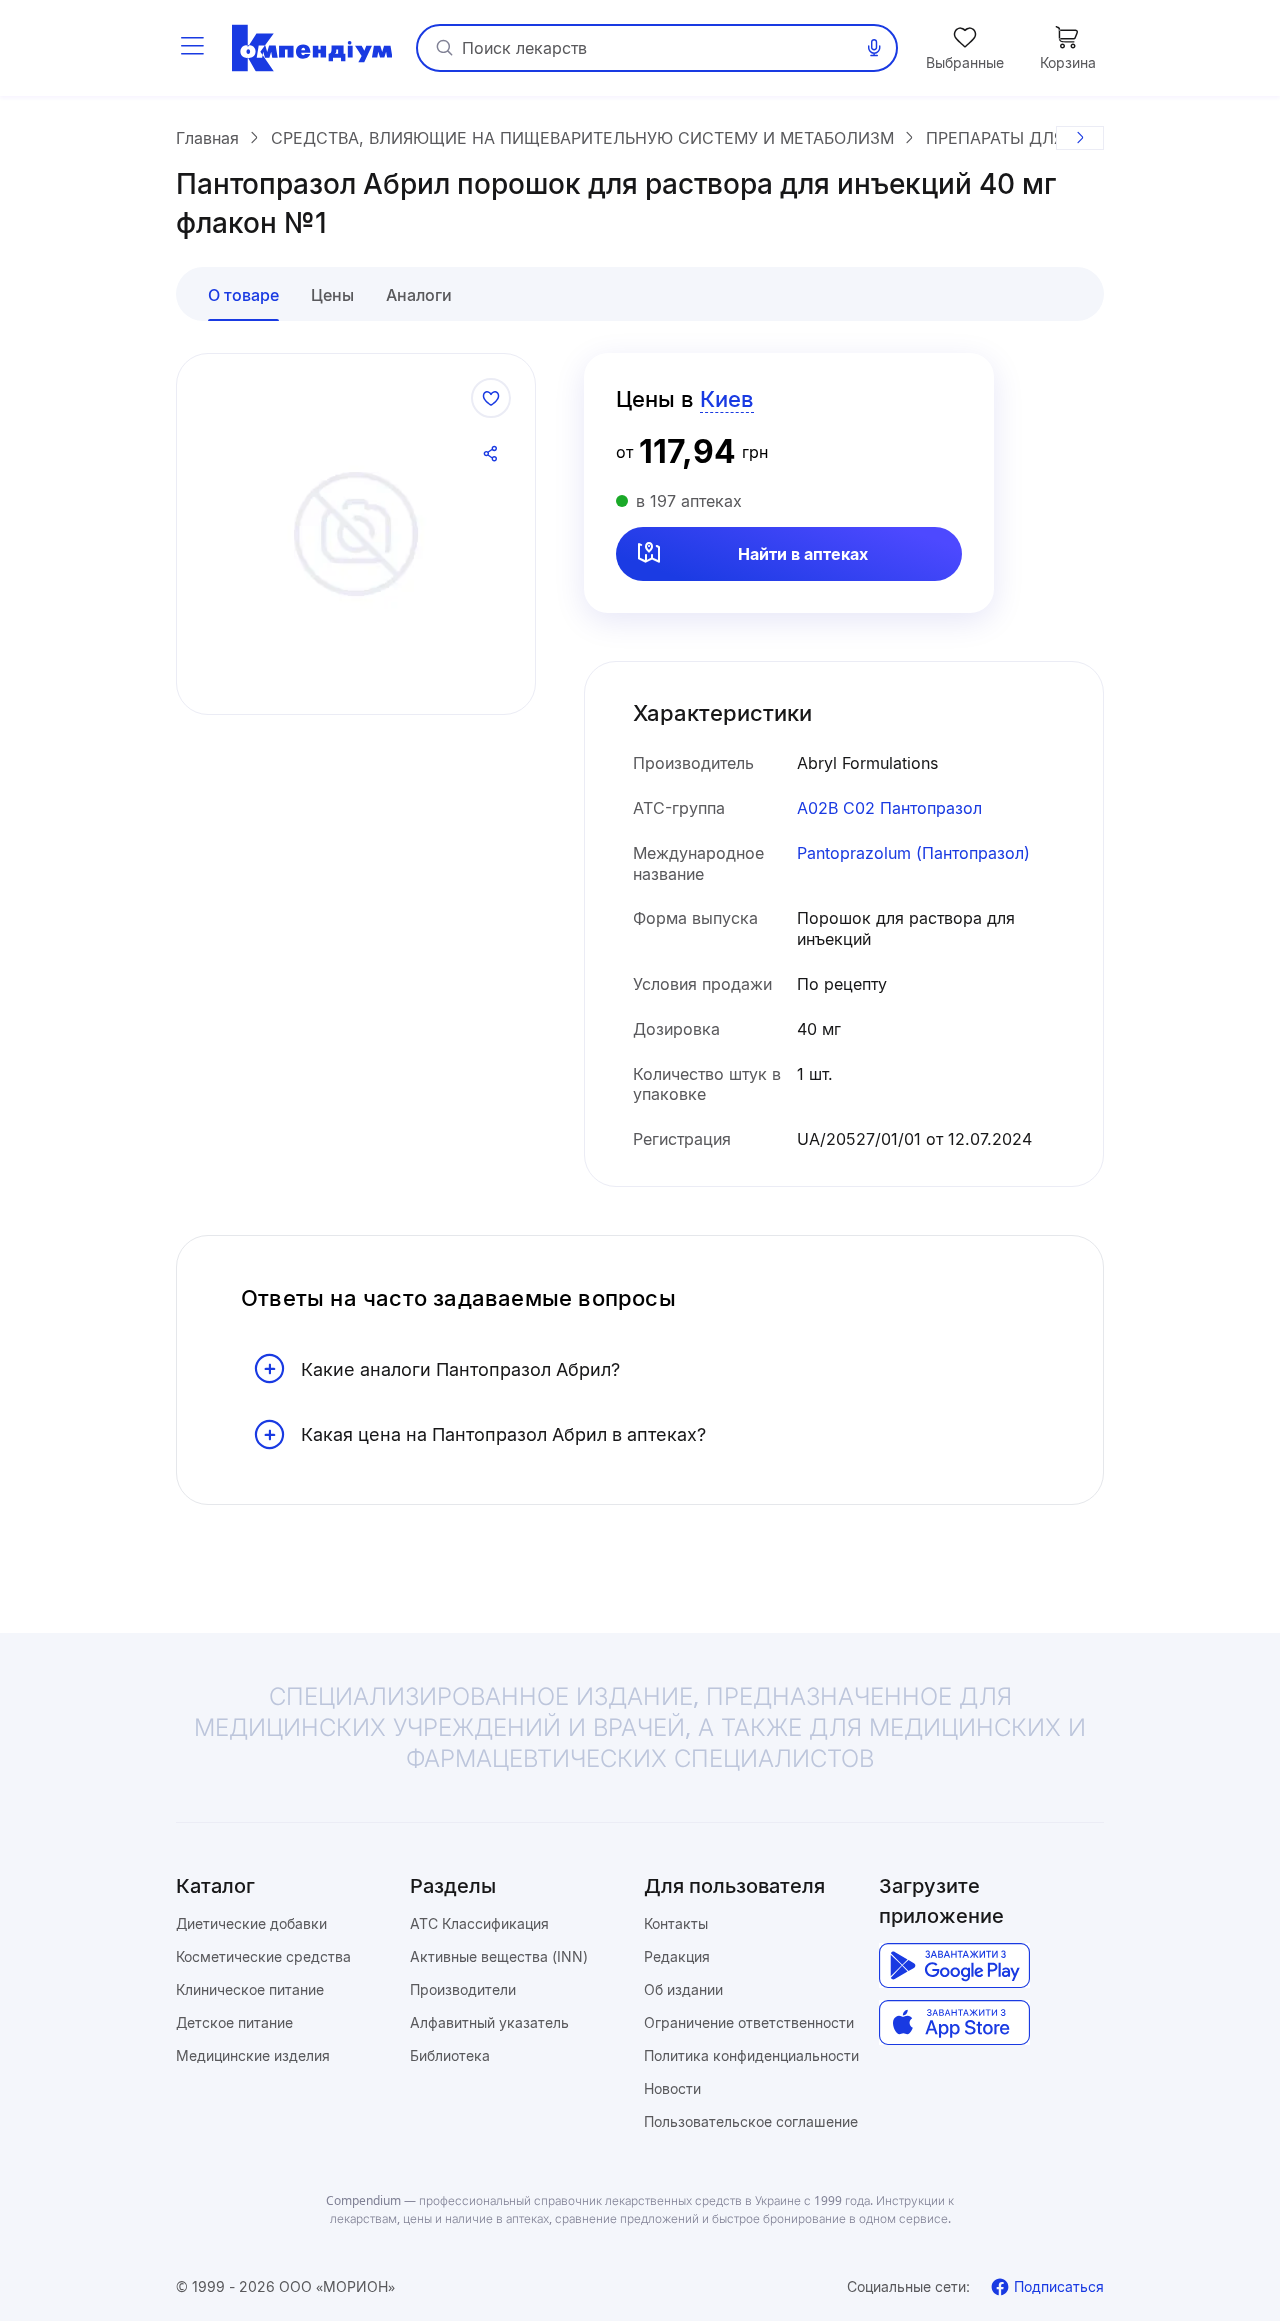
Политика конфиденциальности (751, 2055)
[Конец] (1080, 138)
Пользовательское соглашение (751, 2121)
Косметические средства (263, 1956)
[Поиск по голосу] (874, 48)
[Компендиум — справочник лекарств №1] (312, 48)
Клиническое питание (250, 1989)
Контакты (676, 1923)
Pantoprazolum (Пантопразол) (913, 853)
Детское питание (234, 2022)
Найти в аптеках (803, 554)
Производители (463, 1989)
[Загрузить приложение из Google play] (954, 1965)
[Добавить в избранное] (491, 398)
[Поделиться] (491, 454)
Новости (672, 2088)
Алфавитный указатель (489, 2022)
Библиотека (450, 2055)
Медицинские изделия (253, 2055)
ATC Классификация (479, 1923)
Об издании (683, 1989)
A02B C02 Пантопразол (889, 808)
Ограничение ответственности (749, 2022)
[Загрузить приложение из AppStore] (954, 2022)
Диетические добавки (251, 1923)
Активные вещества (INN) (499, 1956)
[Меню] (192, 48)
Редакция (677, 1956)
